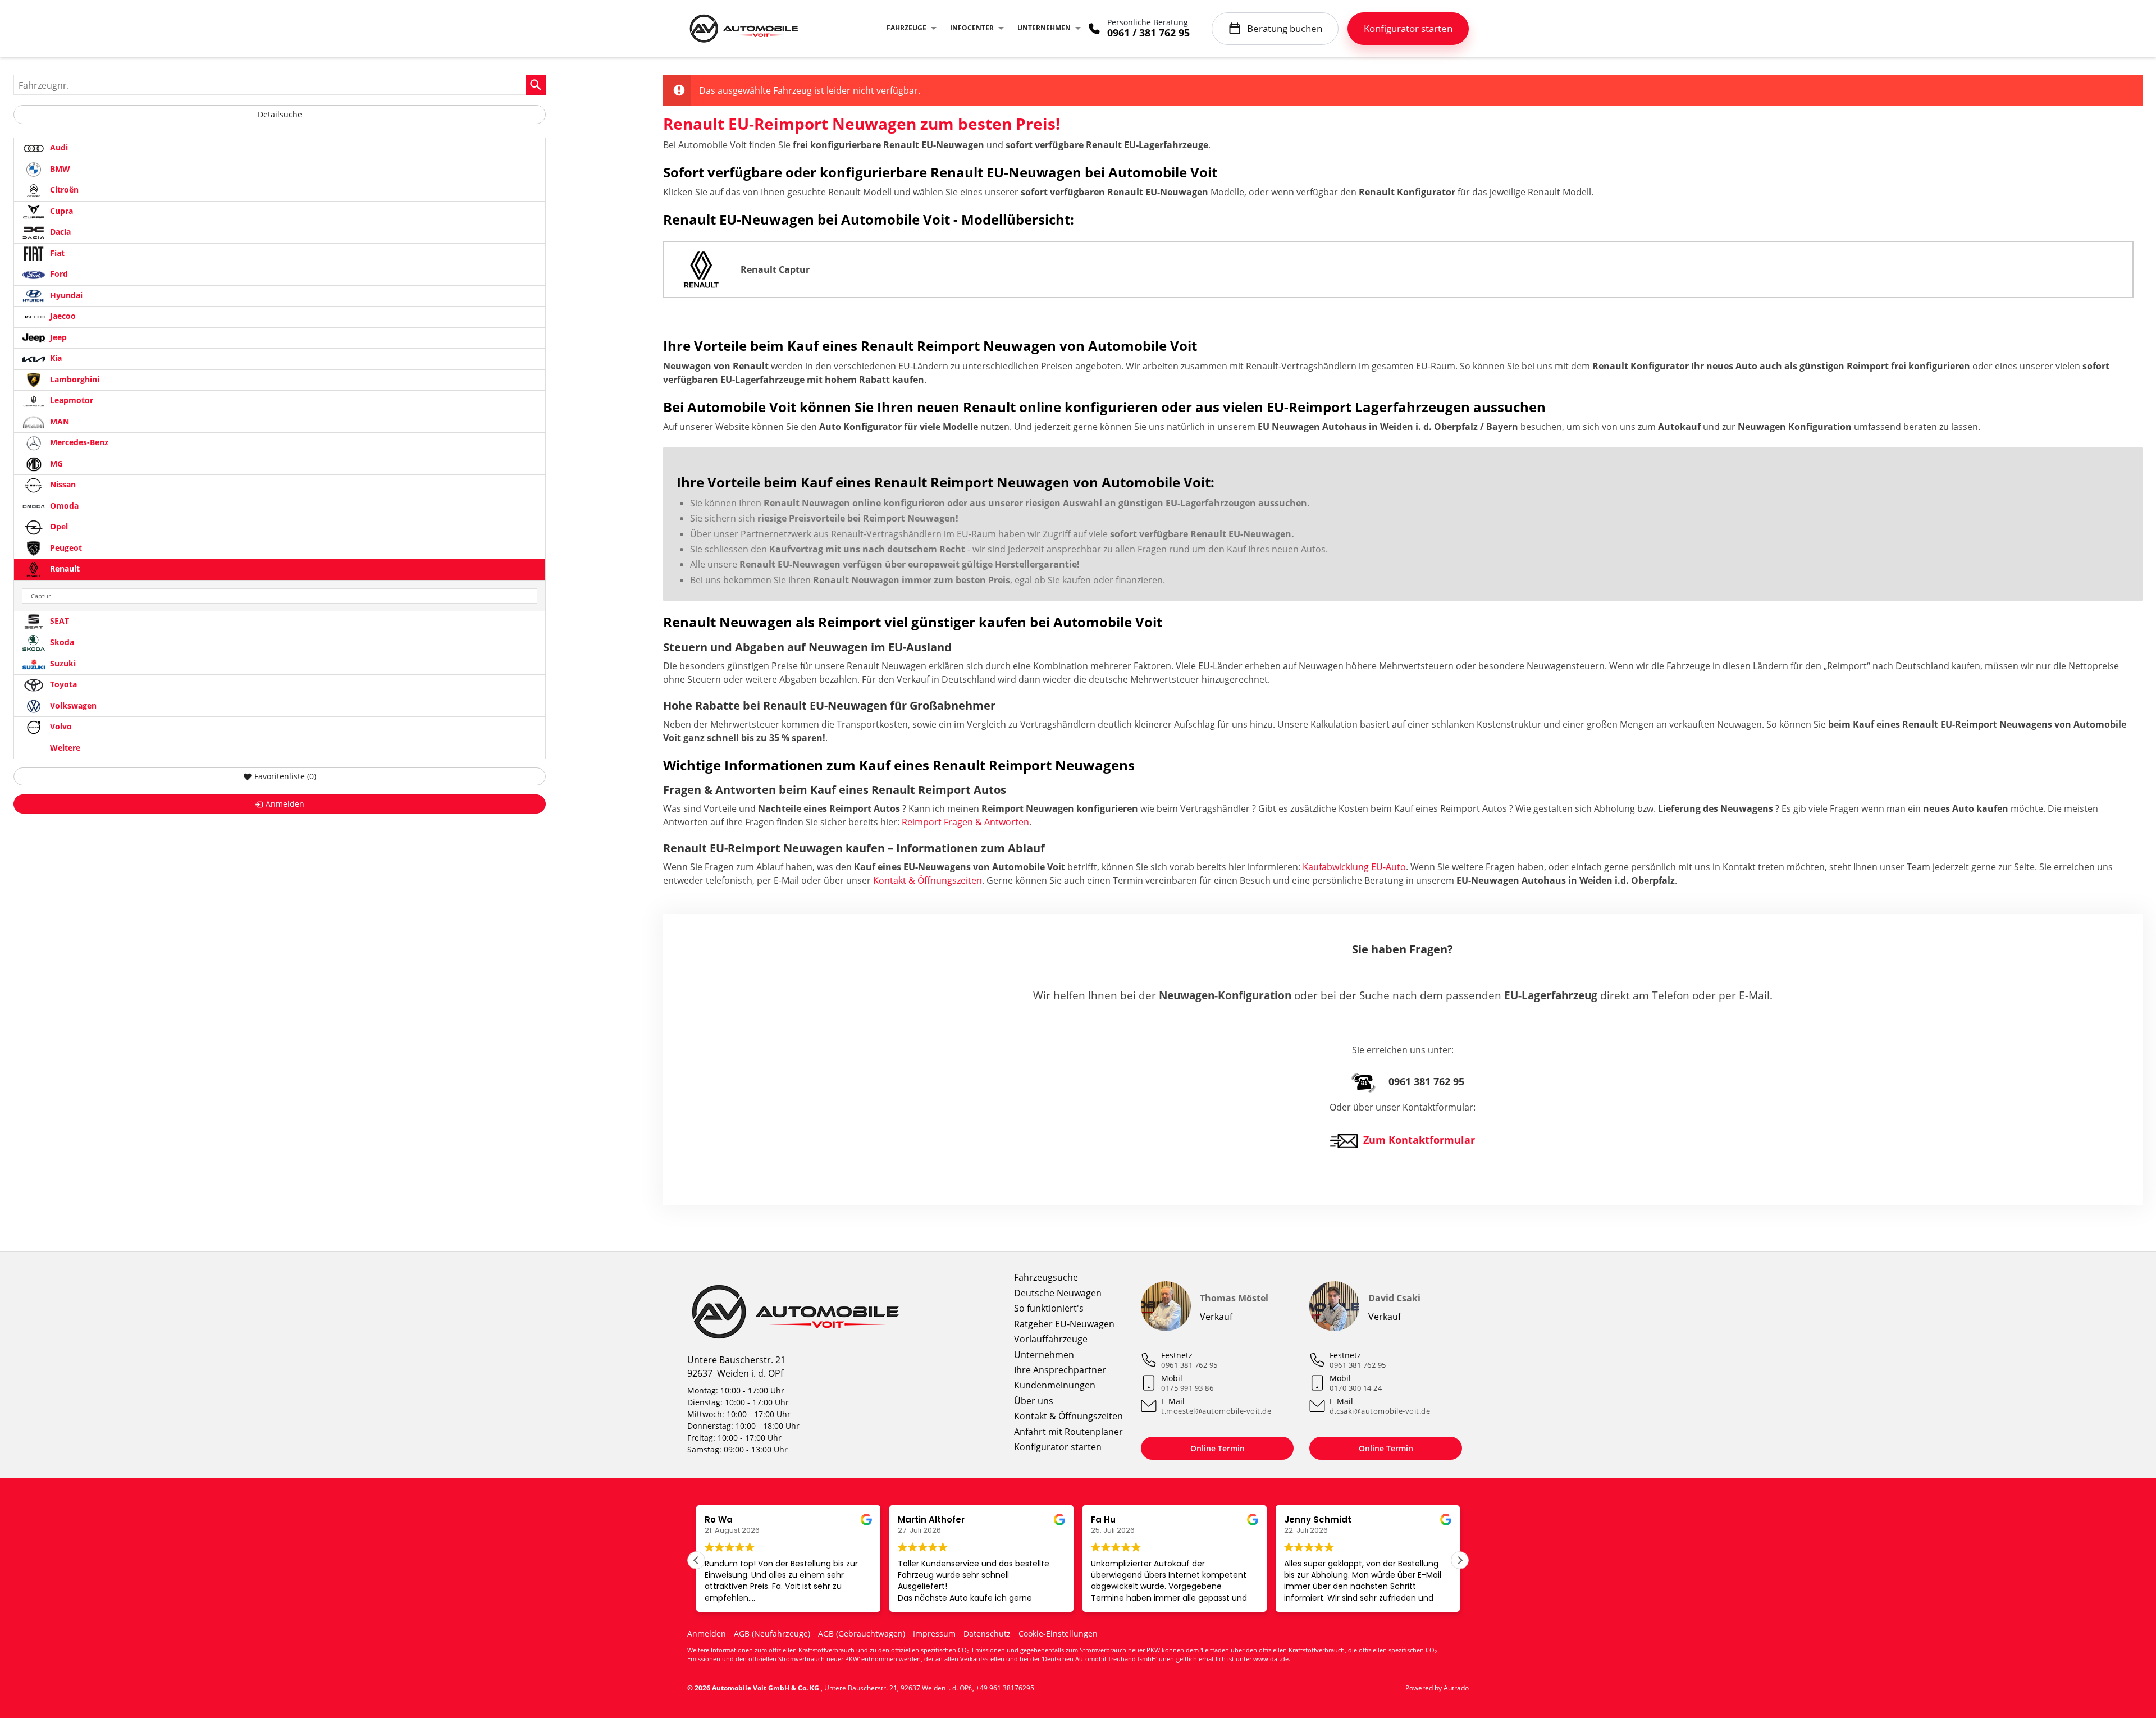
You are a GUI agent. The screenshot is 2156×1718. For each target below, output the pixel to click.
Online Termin (1218, 1448)
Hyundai (65, 295)
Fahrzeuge (906, 28)
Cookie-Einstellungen (1058, 1634)
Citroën (63, 189)
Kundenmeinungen (1055, 1385)
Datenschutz (987, 1634)
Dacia (59, 232)
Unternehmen (1044, 28)
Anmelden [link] (285, 804)
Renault (64, 568)
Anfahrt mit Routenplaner (1068, 1432)
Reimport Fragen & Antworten (965, 822)
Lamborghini (74, 379)
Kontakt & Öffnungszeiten (928, 880)
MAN (58, 421)
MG (55, 463)
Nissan (62, 484)
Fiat (56, 253)
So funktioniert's (1049, 1308)
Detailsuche (280, 114)
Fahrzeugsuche (1046, 1277)
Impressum (934, 1634)
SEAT (58, 621)
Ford (58, 274)
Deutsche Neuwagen (1058, 1293)
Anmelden (707, 1634)
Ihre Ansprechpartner (1060, 1370)
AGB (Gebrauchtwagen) (862, 1634)
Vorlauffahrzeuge (1051, 1339)
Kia (55, 358)
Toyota (62, 684)
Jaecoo (62, 316)
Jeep (57, 337)
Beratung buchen (1285, 28)
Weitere (64, 748)
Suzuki (62, 663)
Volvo (60, 726)
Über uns (1034, 1401)
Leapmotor (70, 400)
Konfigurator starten (1058, 1447)
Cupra (60, 211)
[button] (1460, 1560)
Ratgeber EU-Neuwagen (1064, 1324)
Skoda (61, 642)
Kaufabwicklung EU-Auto (1354, 867)
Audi (58, 147)
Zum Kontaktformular (1419, 1140)
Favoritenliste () (285, 776)
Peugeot (65, 548)
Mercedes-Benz (78, 442)
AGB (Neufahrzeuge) (772, 1634)
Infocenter (972, 28)
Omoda (63, 506)
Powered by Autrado (1437, 1688)
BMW (59, 169)
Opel (58, 526)
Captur (41, 596)
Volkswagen (72, 705)
